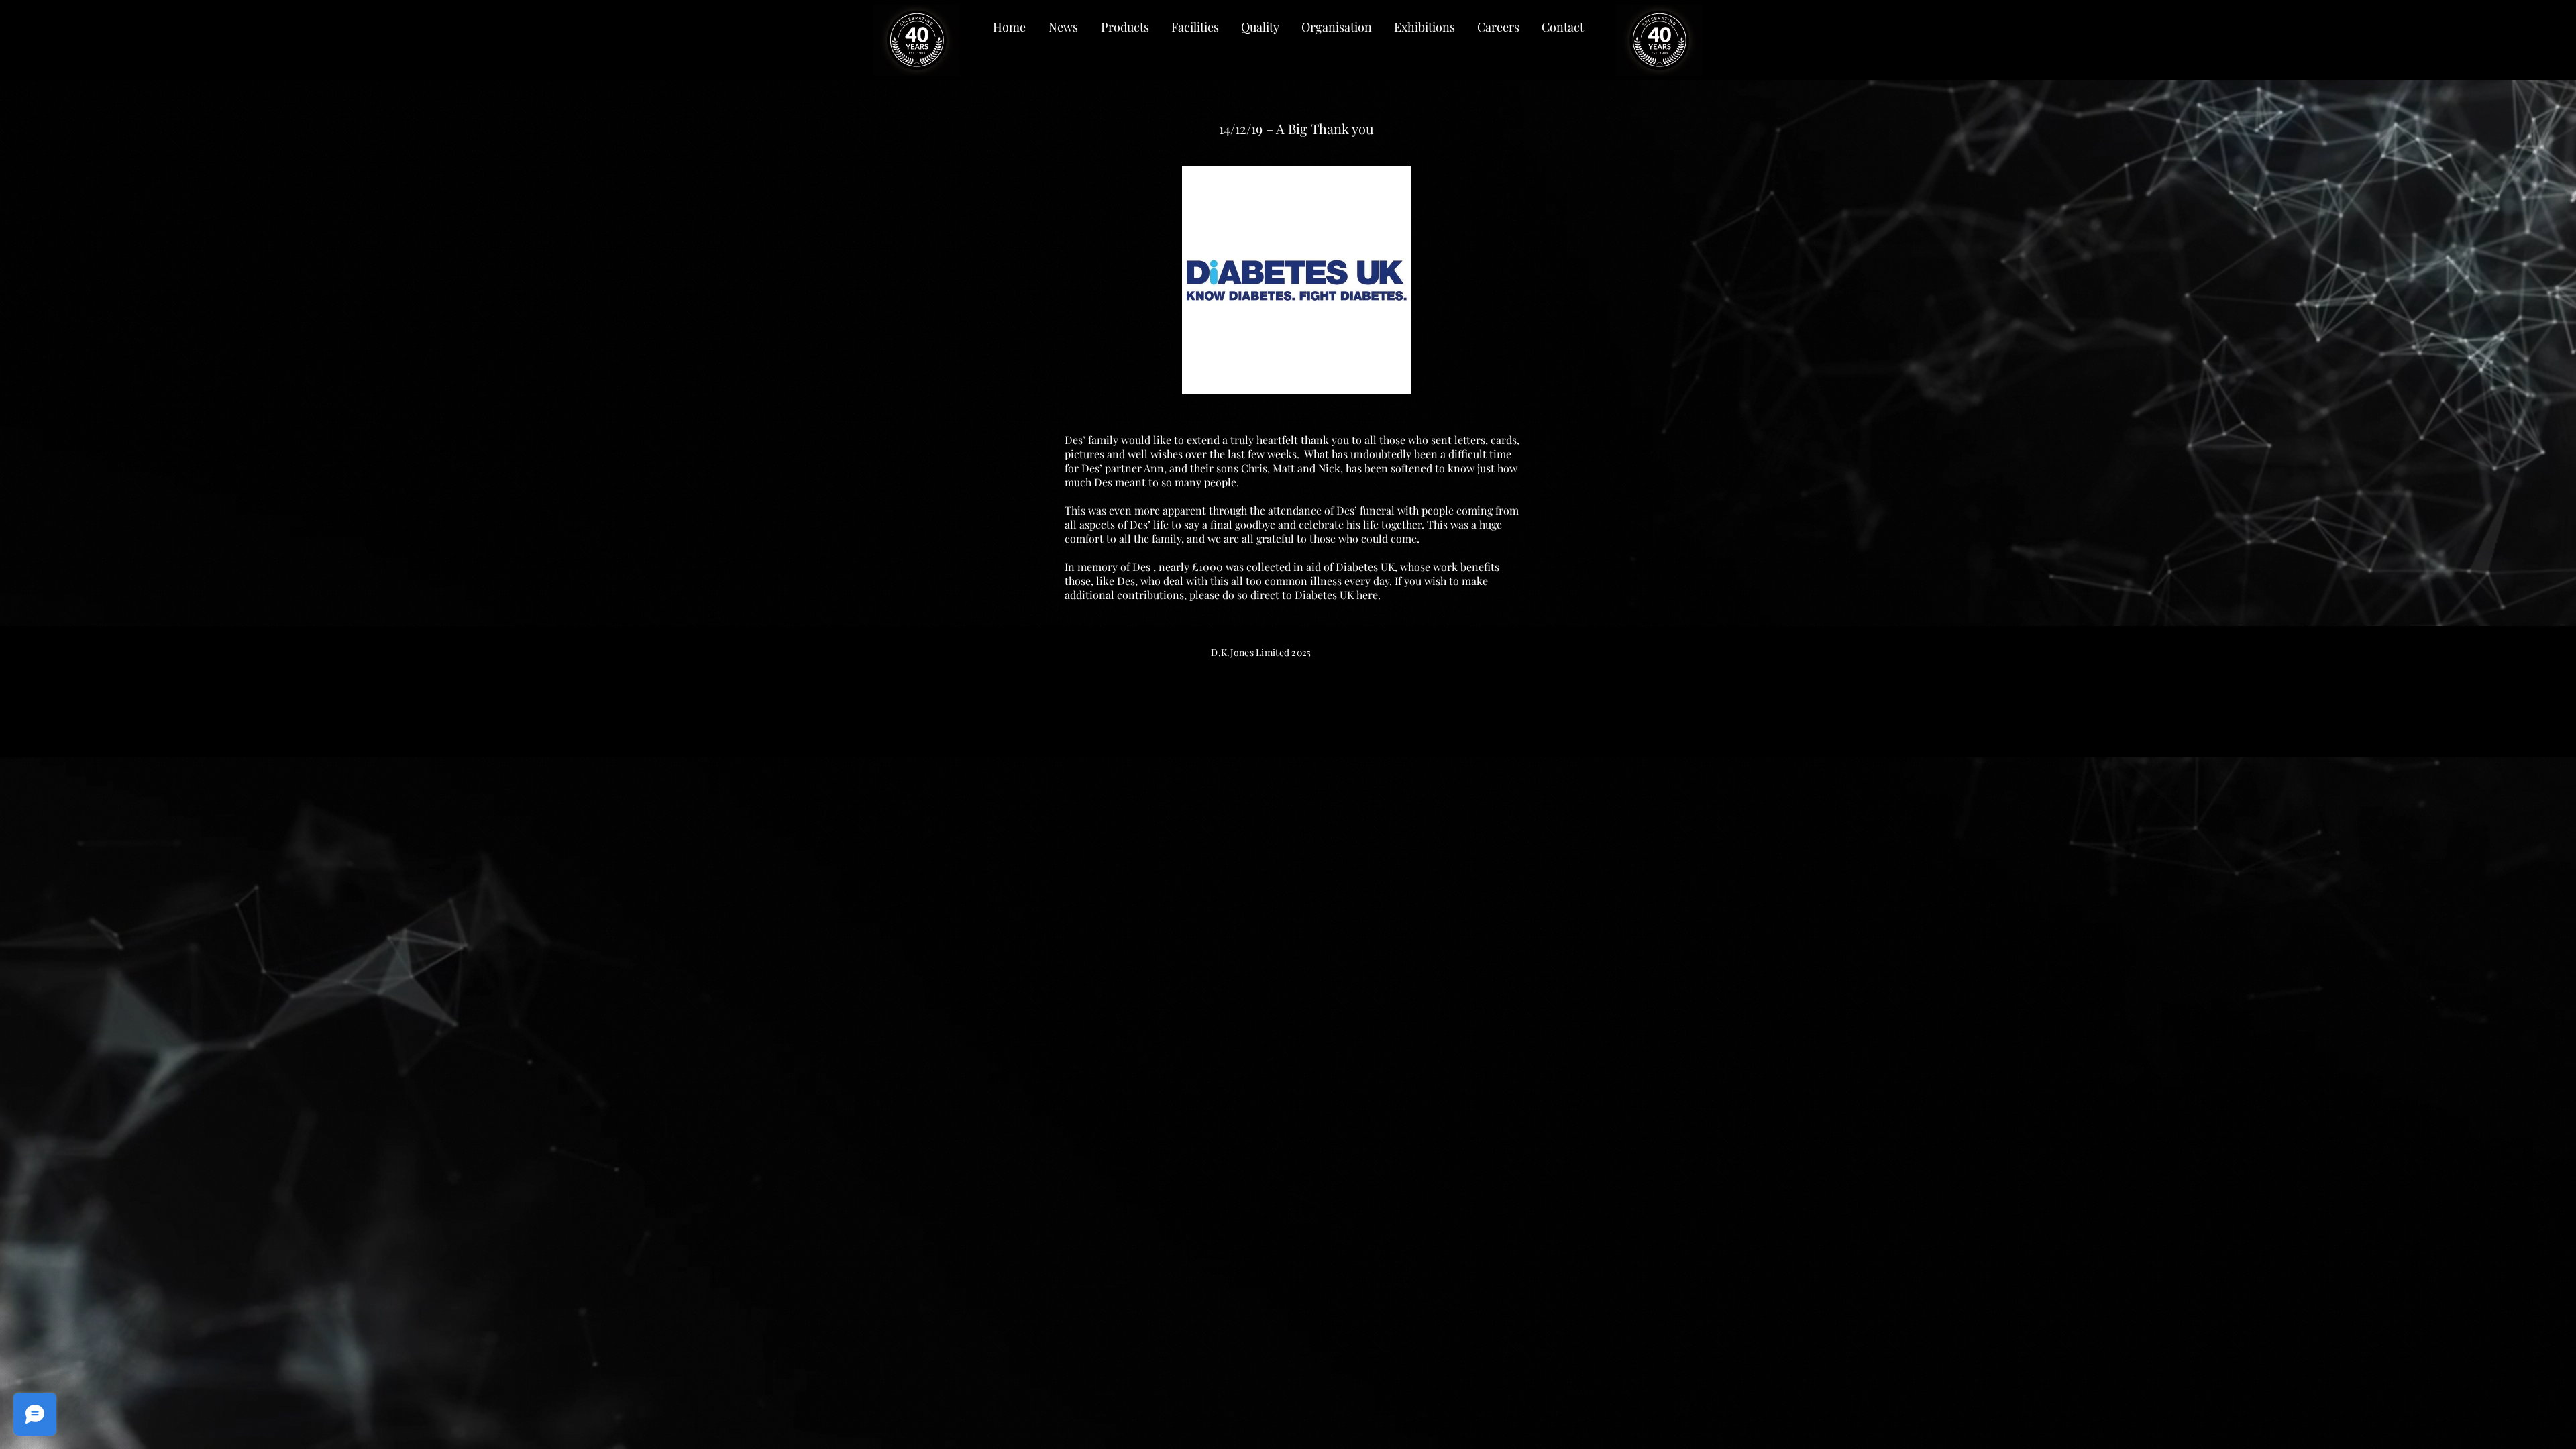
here (1367, 595)
